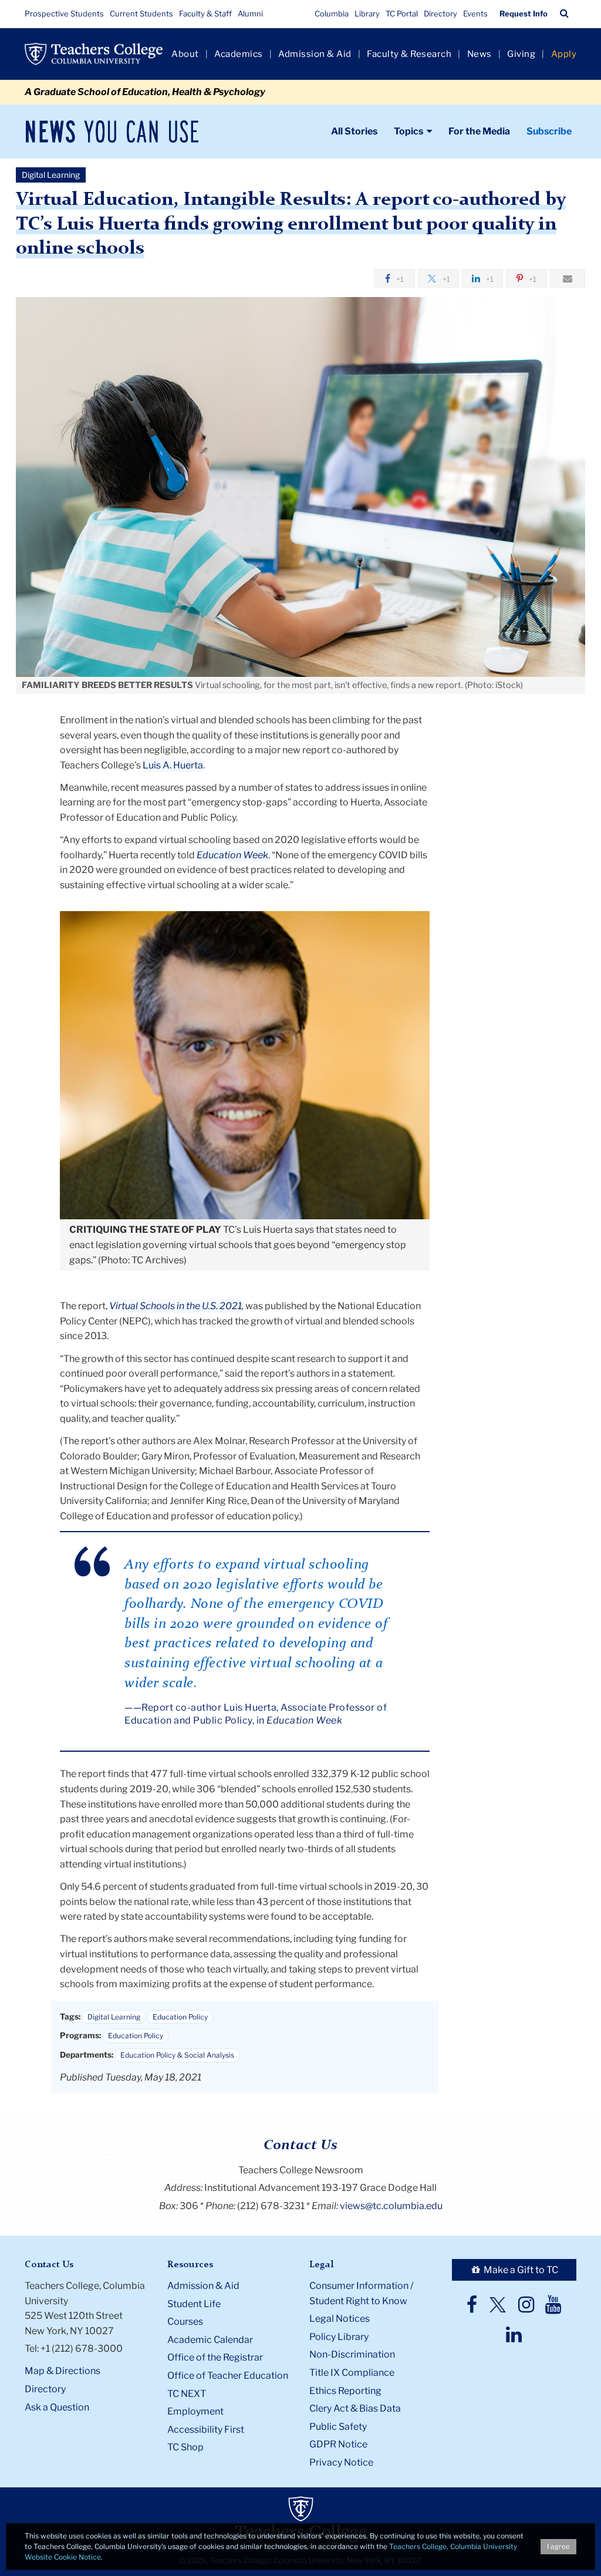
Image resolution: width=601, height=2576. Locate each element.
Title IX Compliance (352, 2373)
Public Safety (338, 2427)
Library (367, 14)
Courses (185, 2322)
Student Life (194, 2304)
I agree (558, 2546)
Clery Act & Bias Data (355, 2408)
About (185, 54)
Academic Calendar (210, 2340)
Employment (195, 2411)
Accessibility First (206, 2430)
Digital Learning (114, 2017)
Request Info (524, 14)
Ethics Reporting (345, 2391)
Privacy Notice (341, 2462)
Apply (564, 54)
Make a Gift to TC (520, 2270)
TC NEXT (187, 2394)
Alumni (250, 14)
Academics (239, 54)
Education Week (232, 855)
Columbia (332, 14)
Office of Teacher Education (228, 2376)
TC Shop (185, 2447)
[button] (564, 14)
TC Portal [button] (402, 14)
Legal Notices (340, 2319)
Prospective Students (64, 14)
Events (475, 14)
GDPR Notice (338, 2444)
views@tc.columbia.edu (391, 2206)
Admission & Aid (315, 54)
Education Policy (180, 2017)
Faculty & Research (409, 54)
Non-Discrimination (352, 2354)
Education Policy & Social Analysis (177, 2055)
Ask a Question (57, 2407)
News (480, 54)
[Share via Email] (568, 278)
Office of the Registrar (215, 2357)
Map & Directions (63, 2371)
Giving (521, 54)
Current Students (141, 14)
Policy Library (339, 2337)
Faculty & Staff (205, 14)
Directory (440, 14)
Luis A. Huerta (173, 765)
